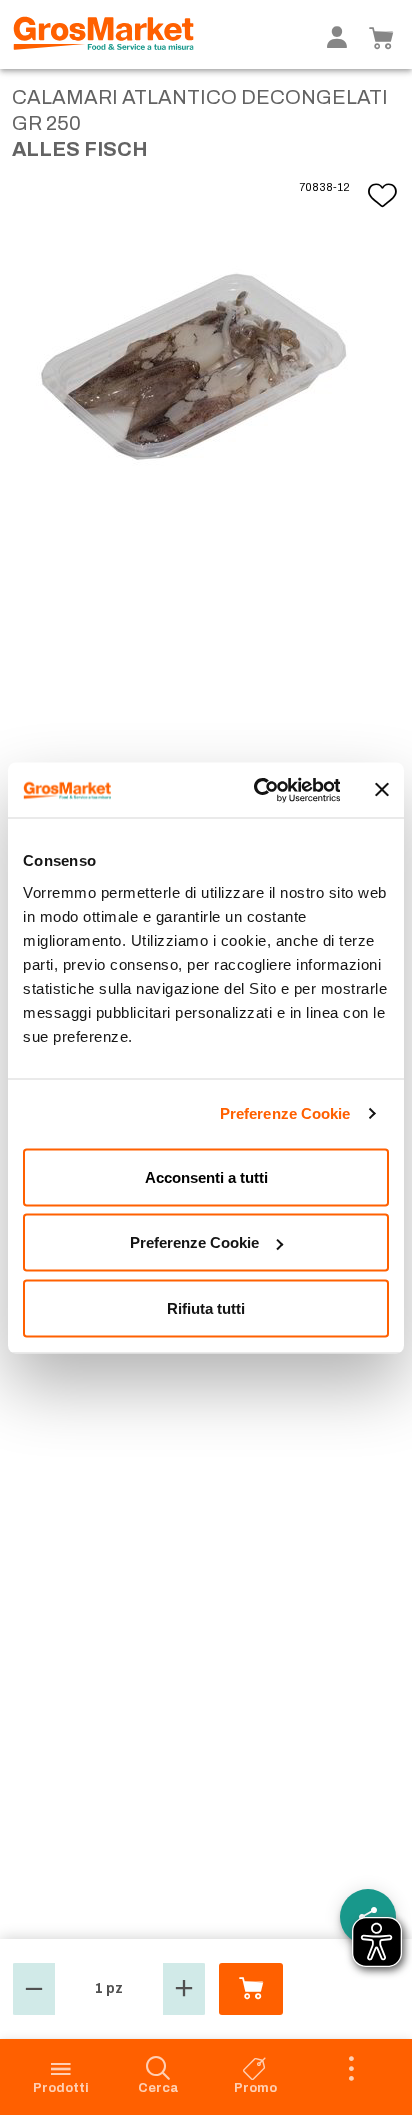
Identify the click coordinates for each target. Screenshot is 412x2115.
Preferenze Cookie (285, 1113)
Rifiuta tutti (206, 1307)
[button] (34, 1989)
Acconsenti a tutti (206, 1176)
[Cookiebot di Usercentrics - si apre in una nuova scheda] (257, 790)
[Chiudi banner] (382, 790)
